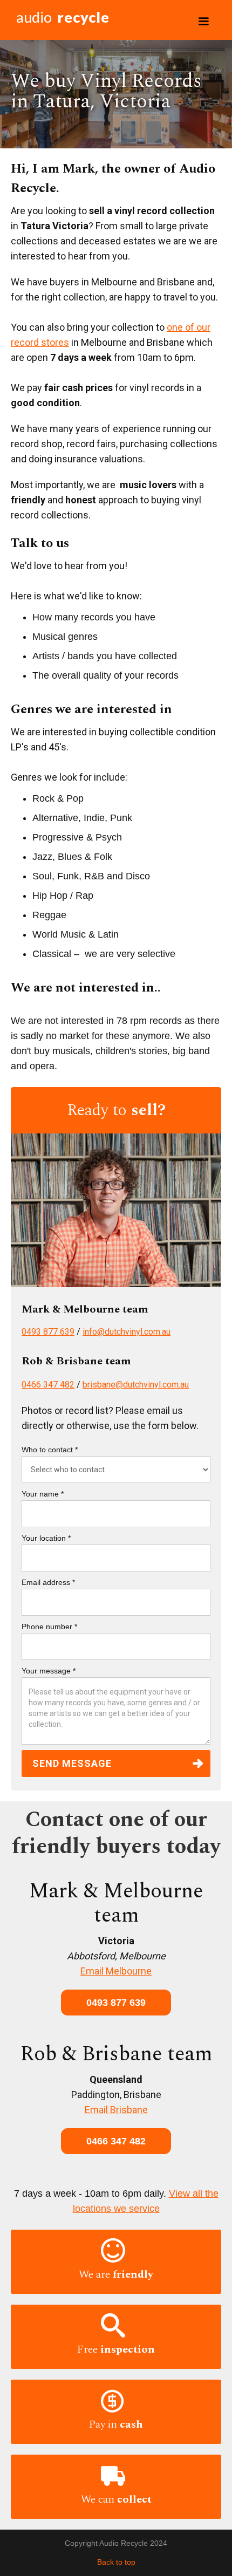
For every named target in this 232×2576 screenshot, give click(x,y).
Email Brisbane (116, 2110)
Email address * (48, 1582)
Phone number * (49, 1627)
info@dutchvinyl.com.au (127, 1332)
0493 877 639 (48, 1332)
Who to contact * (50, 1450)
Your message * (49, 1671)
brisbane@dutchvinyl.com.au (136, 1385)
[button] (203, 22)
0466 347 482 (48, 1385)
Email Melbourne (116, 1971)
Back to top (116, 2562)
